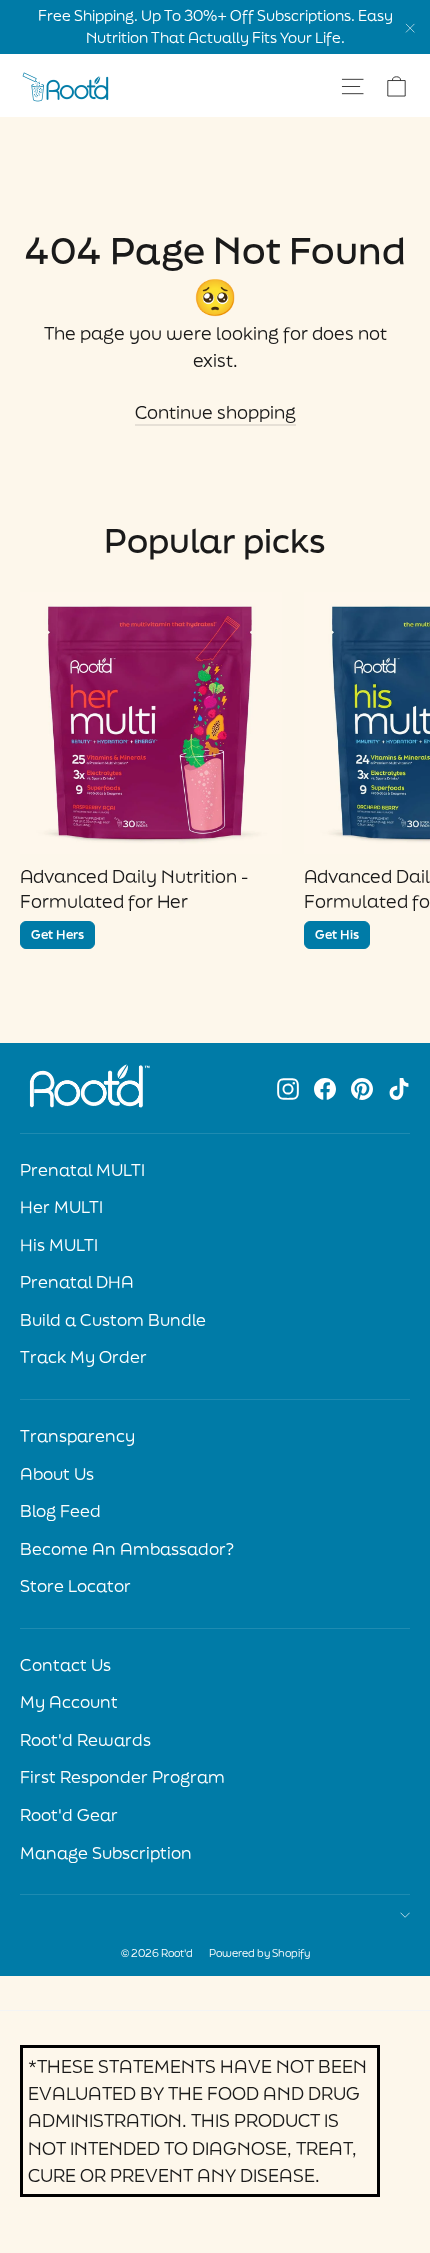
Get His (337, 934)
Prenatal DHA (77, 1282)
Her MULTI (61, 1207)
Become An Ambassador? (127, 1549)
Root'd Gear (69, 1815)
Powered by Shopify (259, 1953)
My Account (69, 1702)
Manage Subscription (106, 1853)
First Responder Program (122, 1777)
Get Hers (57, 934)
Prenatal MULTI (82, 1170)
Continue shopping (215, 412)
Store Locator (75, 1586)
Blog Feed (60, 1511)
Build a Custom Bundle (113, 1320)
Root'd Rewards (85, 1740)
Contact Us (65, 1665)
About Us (57, 1474)
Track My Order (83, 1357)
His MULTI (59, 1245)
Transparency (77, 1436)
